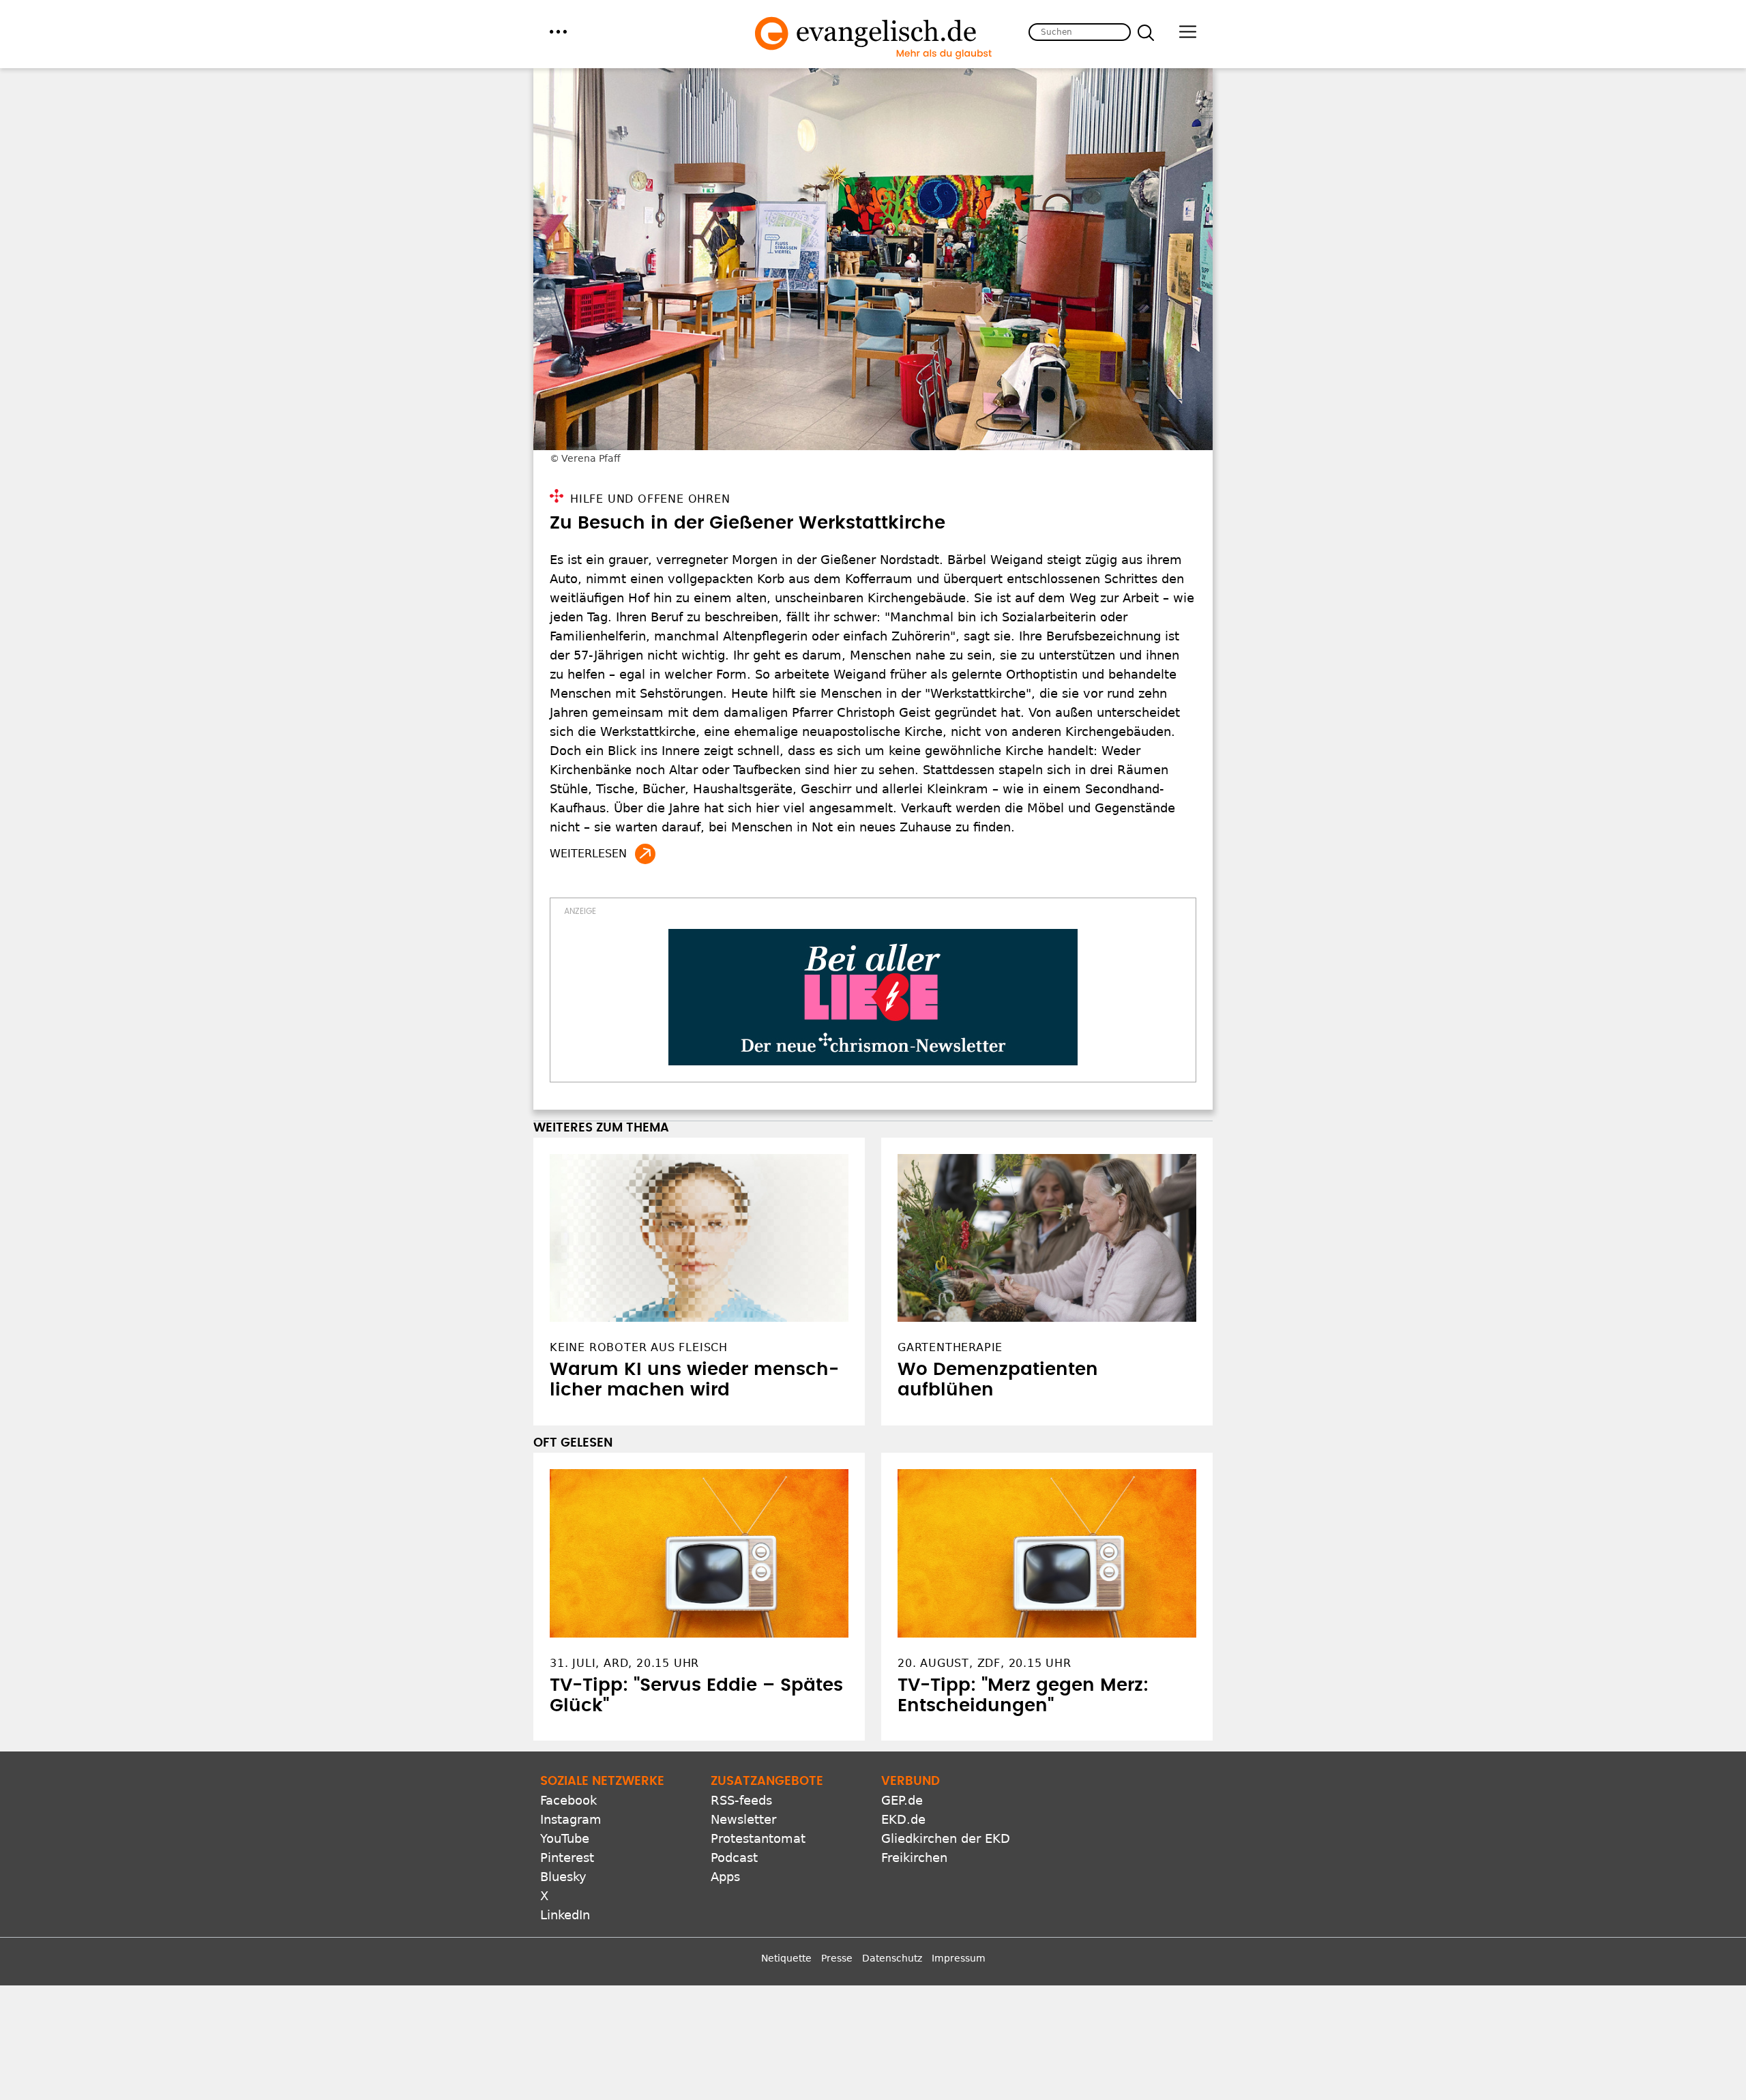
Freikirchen (914, 1858)
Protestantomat (758, 1838)
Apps (725, 1877)
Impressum (959, 1958)
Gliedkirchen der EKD (946, 1838)
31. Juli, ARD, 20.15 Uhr (624, 1663)
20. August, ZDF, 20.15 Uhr (985, 1663)
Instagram (571, 1819)
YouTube (565, 1838)
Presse (837, 1958)
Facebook (568, 1800)
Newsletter (743, 1819)
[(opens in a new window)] (873, 997)
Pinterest (567, 1858)
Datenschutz (892, 1958)
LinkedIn (565, 1915)
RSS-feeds (741, 1800)
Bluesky (563, 1877)
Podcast (734, 1858)
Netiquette (786, 1958)
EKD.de (903, 1819)
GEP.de (902, 1800)
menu (558, 32)
